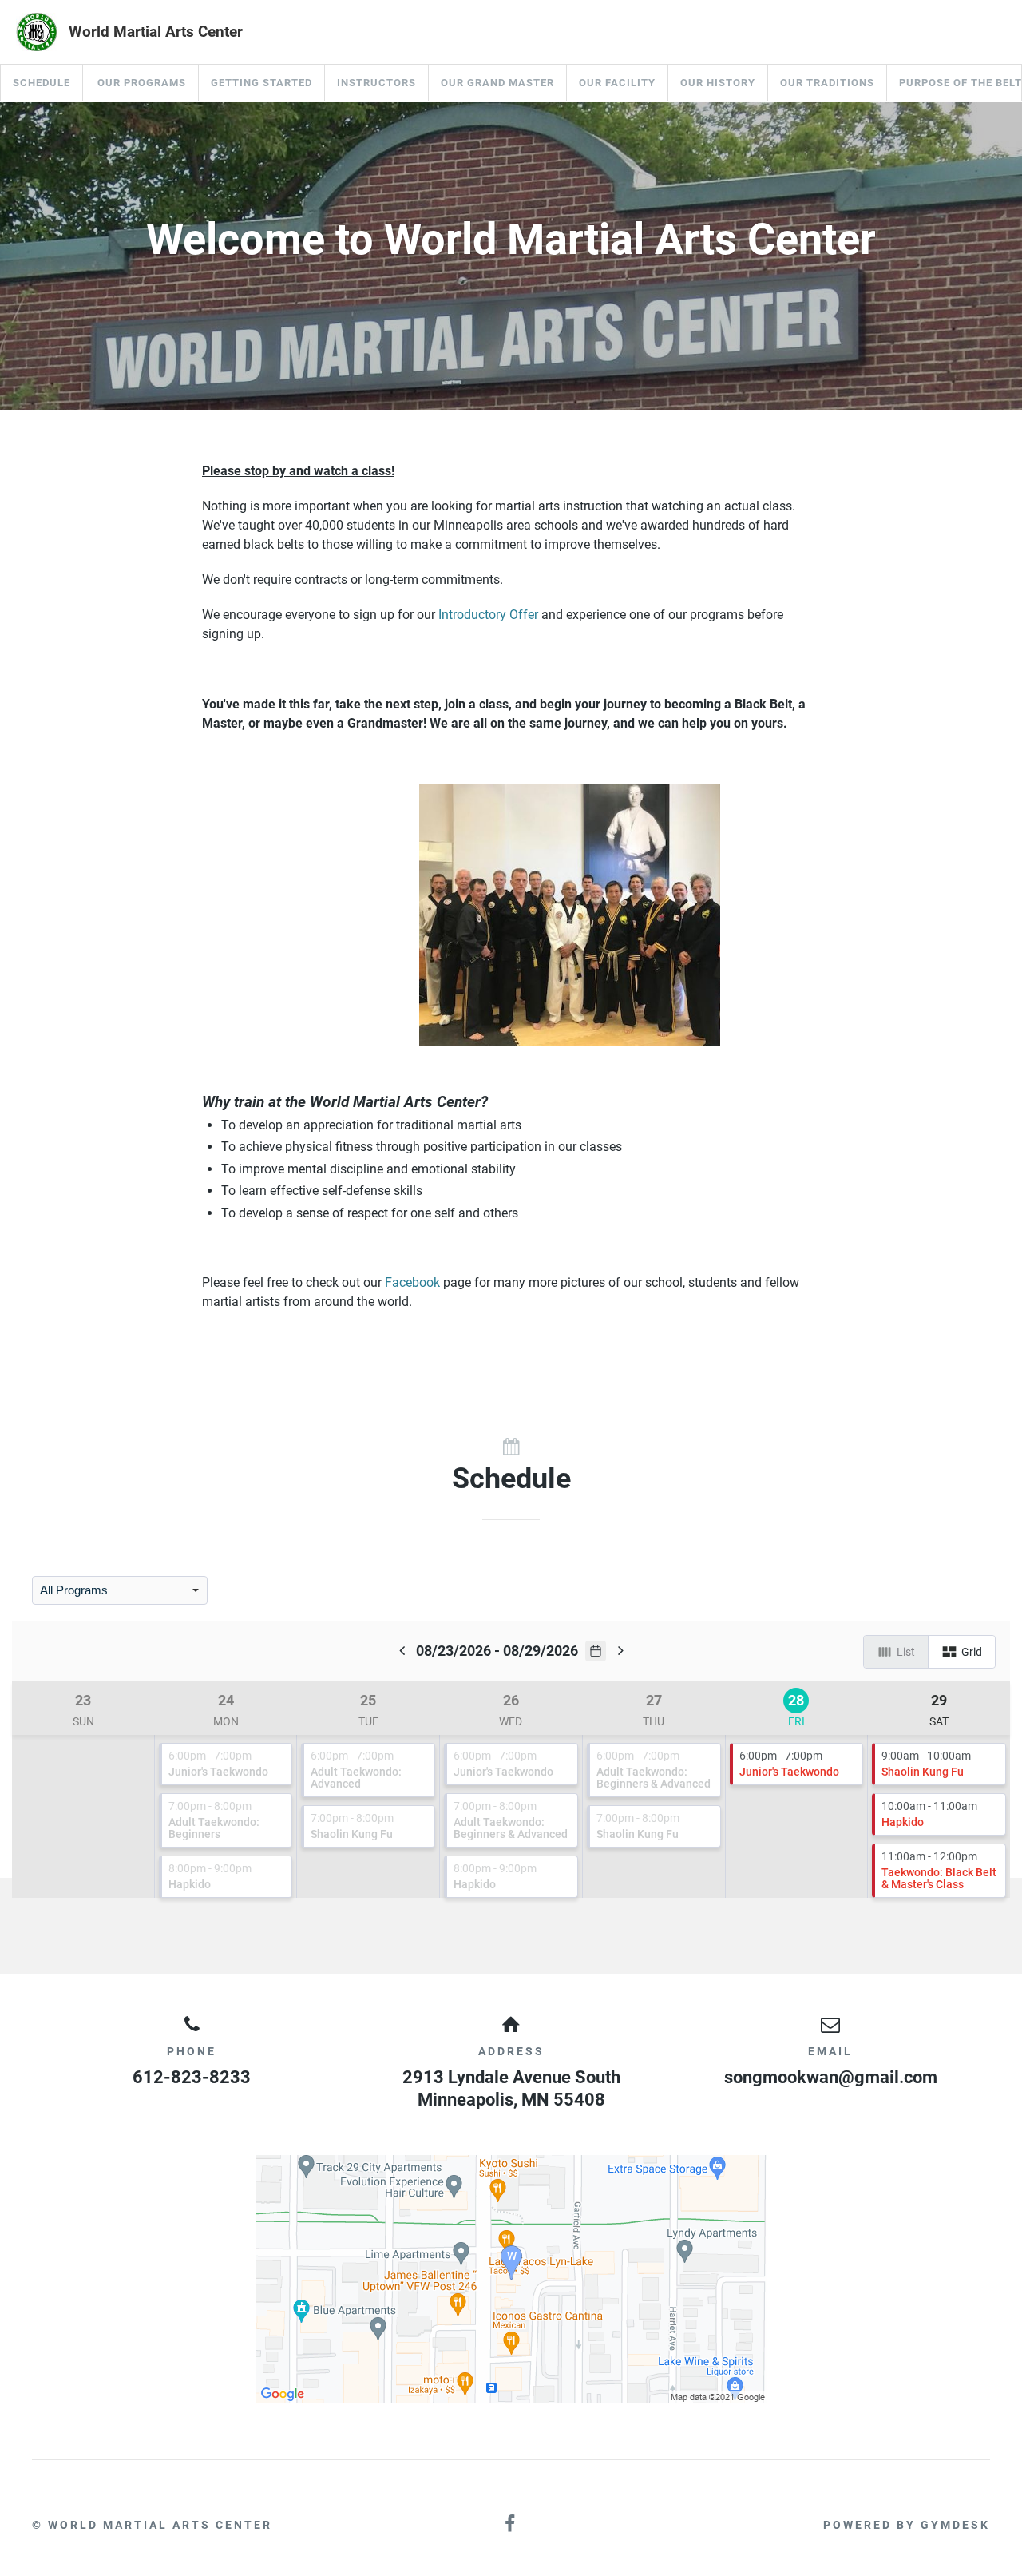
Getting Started (261, 83)
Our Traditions (827, 83)
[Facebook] (511, 2524)
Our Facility (617, 83)
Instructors (376, 83)
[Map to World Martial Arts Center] (511, 2279)
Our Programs (142, 83)
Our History (718, 83)
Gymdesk (955, 2525)
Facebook (412, 1282)
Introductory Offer (488, 615)
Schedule (42, 83)
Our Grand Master (497, 83)
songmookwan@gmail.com (831, 2077)
